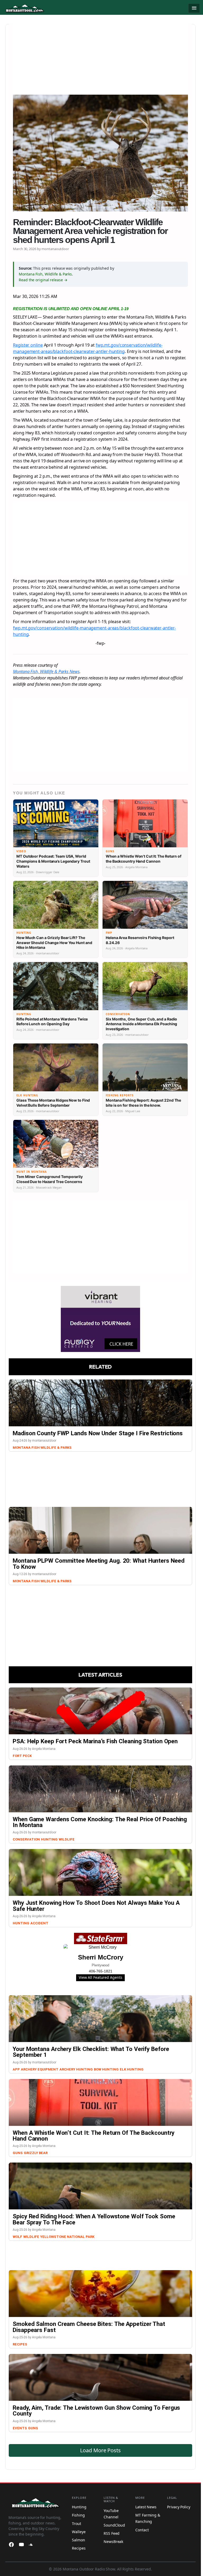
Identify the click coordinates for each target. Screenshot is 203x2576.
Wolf (17, 2237)
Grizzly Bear (36, 2153)
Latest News (146, 2507)
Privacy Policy (179, 2507)
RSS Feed (112, 2533)
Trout (77, 2524)
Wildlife (67, 1839)
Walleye (79, 2532)
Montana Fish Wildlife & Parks (42, 1448)
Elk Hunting (132, 2069)
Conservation (26, 1839)
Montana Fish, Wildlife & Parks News (46, 671)
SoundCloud (114, 2525)
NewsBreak (113, 2541)
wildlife (31, 2237)
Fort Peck (22, 1756)
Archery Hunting (76, 2069)
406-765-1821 (101, 1971)
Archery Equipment (40, 2069)
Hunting (49, 1839)
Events (20, 2428)
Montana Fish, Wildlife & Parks (45, 274)
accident (39, 1923)
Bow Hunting (106, 2069)
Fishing (78, 2515)
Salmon (78, 2540)
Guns (18, 2153)
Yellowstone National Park (67, 2237)
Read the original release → (43, 280)
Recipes (20, 2344)
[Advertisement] (100, 60)
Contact (142, 2530)
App (16, 2069)
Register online (28, 345)
